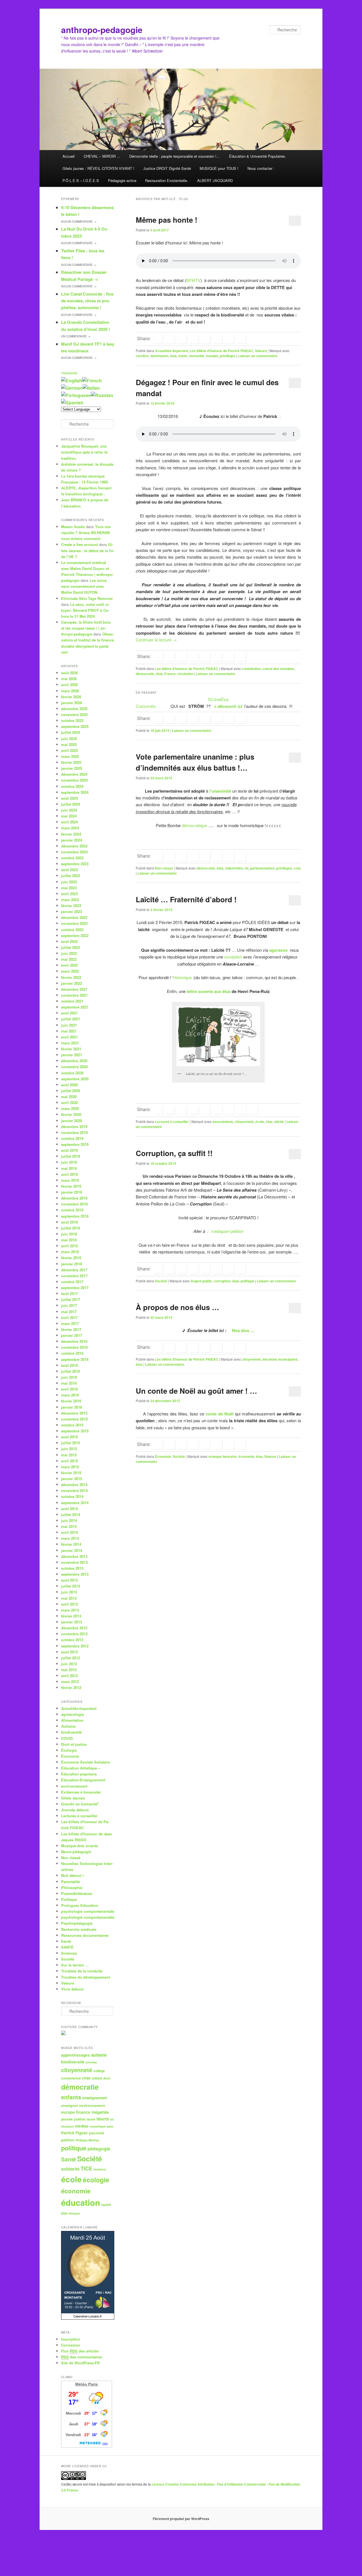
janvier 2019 (72, 1192)
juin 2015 (69, 1449)
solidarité (70, 2169)
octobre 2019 (72, 1138)
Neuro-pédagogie (76, 1852)
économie (246, 1456)
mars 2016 (70, 1395)
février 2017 (71, 1329)
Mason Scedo (73, 527)
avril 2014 (69, 1532)
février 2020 (71, 1114)
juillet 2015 (71, 1443)
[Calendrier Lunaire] (88, 2318)
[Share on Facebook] (158, 339)
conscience (71, 2078)
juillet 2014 (71, 1514)
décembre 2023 (74, 846)
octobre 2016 (72, 1353)
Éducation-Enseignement (83, 1780)
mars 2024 (70, 828)
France (170, 674)
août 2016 (69, 1365)
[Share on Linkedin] (182, 339)
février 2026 (71, 697)
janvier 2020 (72, 1121)
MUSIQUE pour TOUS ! (219, 168)
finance (270, 1456)
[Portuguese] (76, 395)
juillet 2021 (71, 1019)
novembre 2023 (74, 852)
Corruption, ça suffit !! (174, 1153)
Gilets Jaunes (73, 1798)
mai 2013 (69, 1598)
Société (161, 1281)
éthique (74, 2213)
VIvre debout (72, 1989)
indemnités (234, 868)
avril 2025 (69, 750)
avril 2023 (69, 894)
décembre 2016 (74, 1341)
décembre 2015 (74, 1413)
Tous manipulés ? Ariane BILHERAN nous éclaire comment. (86, 533)
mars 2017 (70, 1323)
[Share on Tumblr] (206, 339)
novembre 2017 (74, 1276)
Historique (183, 977)
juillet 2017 (71, 1299)
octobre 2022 (72, 930)
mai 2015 (69, 1455)
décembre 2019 (74, 1127)
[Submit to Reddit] (218, 339)
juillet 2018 (71, 1228)
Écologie (69, 1750)
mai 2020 (69, 1097)
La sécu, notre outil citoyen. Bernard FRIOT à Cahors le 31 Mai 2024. (85, 610)
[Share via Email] (242, 339)
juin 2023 (69, 882)
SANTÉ (67, 1947)
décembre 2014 (74, 1485)
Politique (69, 1899)
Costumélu (146, 706)
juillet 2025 (71, 732)
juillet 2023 (71, 876)
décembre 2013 (74, 1556)
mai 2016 (69, 1383)
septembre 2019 (75, 1144)
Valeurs (261, 351)
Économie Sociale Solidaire (86, 1762)
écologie (96, 2180)
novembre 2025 (74, 715)
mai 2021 (69, 1031)
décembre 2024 (74, 774)
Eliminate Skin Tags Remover (87, 598)
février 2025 (71, 762)
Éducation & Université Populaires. (258, 156)
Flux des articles (80, 2351)
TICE (86, 2169)
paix (110, 2126)
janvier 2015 (72, 1479)
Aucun (79, 222)
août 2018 (69, 1222)
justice (80, 2119)
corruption (222, 1281)
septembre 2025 (75, 726)
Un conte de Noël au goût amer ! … (196, 1391)
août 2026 (69, 673)
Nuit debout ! (72, 1875)
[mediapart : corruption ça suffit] (210, 1231)
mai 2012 (69, 1670)
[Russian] (102, 395)
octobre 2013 (72, 1568)
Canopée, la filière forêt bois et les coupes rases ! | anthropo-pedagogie (86, 628)
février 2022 (71, 977)
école (260, 1122)
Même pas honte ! (167, 220)
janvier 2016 (72, 1407)
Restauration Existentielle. (167, 180)
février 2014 (71, 1544)
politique (247, 1281)
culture (97, 2078)
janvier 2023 (72, 911)
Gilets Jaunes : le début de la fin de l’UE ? (87, 550)
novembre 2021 (74, 995)
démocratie (145, 674)
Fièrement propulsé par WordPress (181, 2519)
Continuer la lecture (156, 640)
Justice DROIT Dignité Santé (167, 168)
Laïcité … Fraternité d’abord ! (186, 899)
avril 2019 (69, 1174)
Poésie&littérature (77, 1893)
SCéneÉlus (218, 699)
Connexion (71, 2345)
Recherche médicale (79, 1929)
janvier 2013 (72, 1622)
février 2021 (71, 1049)
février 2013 (71, 1616)
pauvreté (97, 2133)
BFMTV (193, 280)
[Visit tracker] (63, 2034)
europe (68, 2112)
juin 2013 (69, 1592)
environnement (74, 1786)
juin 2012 (69, 1664)
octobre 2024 (72, 786)
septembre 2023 (75, 864)
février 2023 (71, 906)
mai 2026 (69, 679)
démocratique (194, 825)
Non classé (164, 868)
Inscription (71, 2339)
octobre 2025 (72, 720)
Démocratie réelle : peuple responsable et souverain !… (175, 156)
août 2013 (69, 1580)
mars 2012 (70, 1681)
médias (82, 2126)
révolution (185, 674)
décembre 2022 (74, 917)
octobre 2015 (72, 1425)
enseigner (70, 2106)
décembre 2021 (74, 989)
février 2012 (71, 1687)
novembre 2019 (74, 1132)
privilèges (228, 356)
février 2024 (71, 834)
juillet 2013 (71, 1586)
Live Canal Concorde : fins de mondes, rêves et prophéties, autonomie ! (87, 301)
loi (246, 868)
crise (86, 2078)
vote (297, 868)
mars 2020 (70, 1108)
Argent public (201, 1281)
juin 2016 (69, 1377)
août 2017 (69, 1294)
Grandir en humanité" (80, 1804)
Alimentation (72, 1720)
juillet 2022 (71, 947)
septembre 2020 (75, 1079)
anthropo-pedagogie (102, 30)
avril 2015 (69, 1461)
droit (107, 2078)
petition (68, 2140)
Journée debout (75, 1810)
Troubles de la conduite (82, 1971)
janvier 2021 (72, 1055)
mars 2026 (70, 691)
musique (67, 2126)
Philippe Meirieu (87, 2140)
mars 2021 (70, 1043)
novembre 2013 (74, 1562)
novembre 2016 (74, 1347)
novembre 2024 (74, 780)
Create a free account (79, 544)
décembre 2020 (74, 1061)
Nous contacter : (261, 168)
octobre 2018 (72, 1210)
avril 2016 (69, 1389)
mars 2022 (70, 971)
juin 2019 (69, 1162)
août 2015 (69, 1437)
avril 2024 (69, 822)
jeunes (67, 2119)
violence (100, 2169)
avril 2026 (69, 685)
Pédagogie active (122, 180)
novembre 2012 (74, 1634)
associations (223, 1122)
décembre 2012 (74, 1628)
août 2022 (69, 941)
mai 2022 (69, 959)
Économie (163, 1456)
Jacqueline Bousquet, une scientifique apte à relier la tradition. (84, 452)
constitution (251, 669)
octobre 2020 (72, 1073)
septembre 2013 (75, 1574)
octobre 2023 (72, 858)
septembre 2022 (75, 935)
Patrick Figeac (75, 2133)
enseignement (95, 2098)
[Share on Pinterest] (182, 1110)
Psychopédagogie (77, 1923)
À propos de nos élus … (177, 1307)
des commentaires (82, 2357)
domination (159, 356)
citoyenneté (244, 1122)
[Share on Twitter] (170, 339)
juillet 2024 (71, 804)
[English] (72, 380)
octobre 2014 (72, 1496)
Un (76, 336)
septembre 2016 (75, 1359)
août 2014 (69, 1509)
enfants (71, 2097)
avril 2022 (69, 965)
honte (183, 356)
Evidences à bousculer (81, 1792)
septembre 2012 (75, 1646)
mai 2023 (69, 888)
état (64, 2213)
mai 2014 (69, 1526)
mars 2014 (70, 1538)
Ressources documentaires (85, 1935)
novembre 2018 (74, 1204)
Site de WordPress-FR (80, 2363)
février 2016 (71, 1401)
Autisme (68, 1726)
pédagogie (99, 2149)
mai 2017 (69, 1312)
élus (173, 356)
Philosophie (72, 1887)
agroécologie (73, 1714)
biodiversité (71, 1732)
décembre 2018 (74, 1198)
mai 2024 (69, 816)
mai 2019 (69, 1168)
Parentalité (70, 1882)
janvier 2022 (72, 983)
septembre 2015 (75, 1431)
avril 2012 (69, 1676)
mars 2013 (70, 1610)
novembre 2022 (74, 923)
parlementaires (262, 868)
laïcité (279, 1122)
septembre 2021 (75, 1007)
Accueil (69, 156)
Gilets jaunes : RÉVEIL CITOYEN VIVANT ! (98, 168)
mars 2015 (70, 1467)
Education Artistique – (81, 1768)
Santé (66, 1941)
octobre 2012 (72, 1640)
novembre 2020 (74, 1067)
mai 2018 (69, 1240)
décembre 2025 (74, 709)
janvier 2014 (72, 1550)
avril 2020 (69, 1102)
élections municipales (280, 1359)
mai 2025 (69, 744)
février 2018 (71, 1258)
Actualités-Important (172, 351)
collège (99, 2071)
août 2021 (69, 1013)
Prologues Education (80, 1905)
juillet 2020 (71, 1091)
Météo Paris (87, 2384)
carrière (142, 356)
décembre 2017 (74, 1270)
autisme (99, 2055)
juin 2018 (69, 1234)
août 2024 (69, 798)
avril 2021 (69, 1037)
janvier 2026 (72, 703)
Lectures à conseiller (172, 1122)
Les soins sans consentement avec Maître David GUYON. (84, 586)
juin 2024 (69, 810)
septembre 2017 (75, 1288)
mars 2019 (70, 1180)
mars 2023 (70, 900)
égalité (106, 2205)
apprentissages (76, 2055)
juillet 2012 (71, 1658)
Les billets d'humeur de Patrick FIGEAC (221, 351)
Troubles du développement (86, 1977)
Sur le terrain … (75, 1965)
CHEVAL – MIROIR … (102, 156)
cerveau (91, 2062)
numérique (98, 2126)
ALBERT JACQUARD (215, 180)
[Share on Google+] (194, 339)
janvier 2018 (72, 1264)
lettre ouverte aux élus (209, 991)
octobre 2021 (72, 1001)
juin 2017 (69, 1305)
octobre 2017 (72, 1282)
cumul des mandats (278, 669)
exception (233, 957)
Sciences (69, 1953)
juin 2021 (69, 1025)
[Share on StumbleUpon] (230, 339)
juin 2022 (69, 953)
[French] (92, 380)
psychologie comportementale (88, 1911)
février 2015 (71, 1473)
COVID (67, 1738)
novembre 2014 (74, 1490)
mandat (212, 356)
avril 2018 (69, 1246)
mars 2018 (70, 1252)
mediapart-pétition (227, 1231)
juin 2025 (69, 739)
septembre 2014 (75, 1503)
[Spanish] (72, 403)
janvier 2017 (72, 1335)
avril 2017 (69, 1318)
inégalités (100, 2112)
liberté (103, 2119)
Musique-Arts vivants (79, 1846)
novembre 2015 (74, 1419)
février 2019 (71, 1186)
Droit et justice (74, 1744)
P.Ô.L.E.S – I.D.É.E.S (81, 180)
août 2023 (69, 870)
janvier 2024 (72, 840)
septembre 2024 (75, 792)
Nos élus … (243, 1330)
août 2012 (69, 1652)
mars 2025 (70, 756)
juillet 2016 (71, 1371)
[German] (72, 388)
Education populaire (79, 1774)
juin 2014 (69, 1520)
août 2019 (69, 1150)
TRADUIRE (69, 373)
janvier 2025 (72, 768)
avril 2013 (69, 1604)
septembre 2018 (75, 1216)
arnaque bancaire (223, 1456)
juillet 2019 (71, 1156)
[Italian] (91, 388)
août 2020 (69, 1085)
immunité (197, 356)
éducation (81, 2202)
